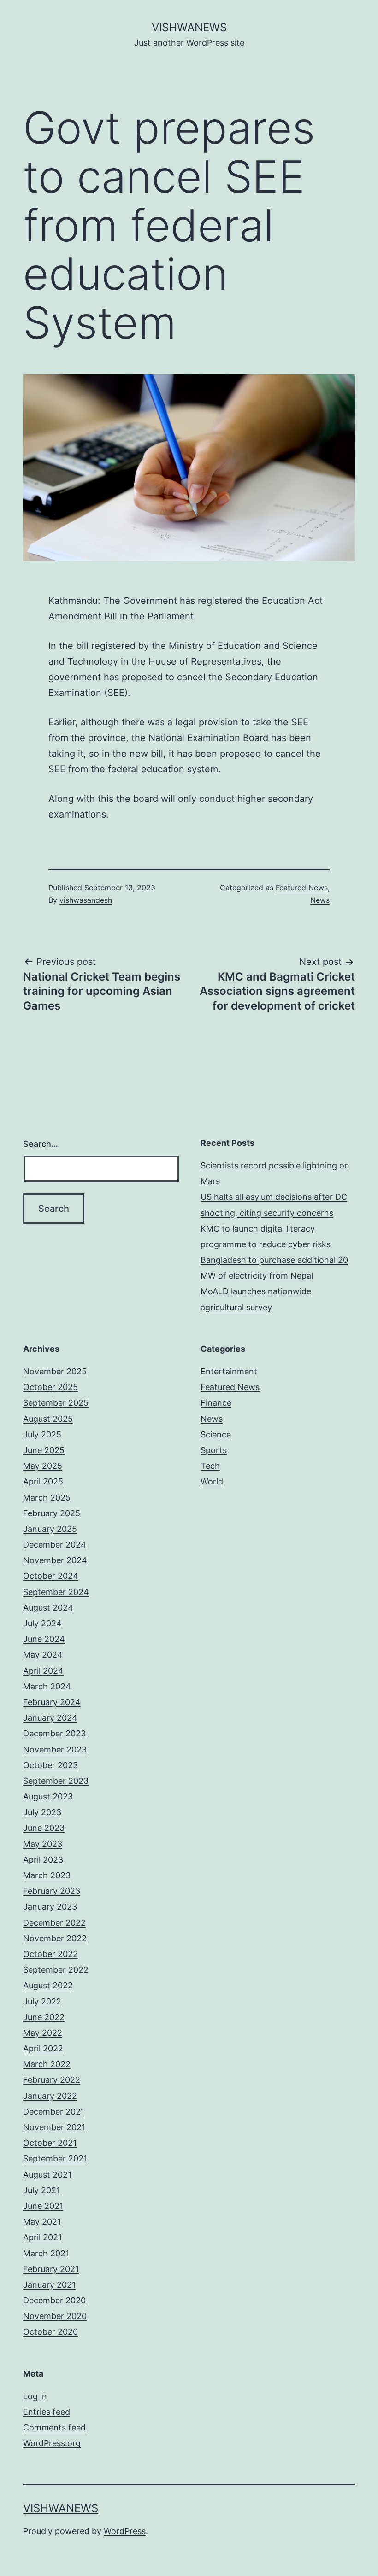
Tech (210, 1466)
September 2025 (56, 1403)
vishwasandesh (86, 900)
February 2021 (51, 2269)
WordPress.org (52, 2443)
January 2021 (49, 2285)
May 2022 (43, 2033)
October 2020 (50, 2332)
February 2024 (52, 1702)
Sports (214, 1450)
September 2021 (55, 2158)
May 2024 (43, 1655)
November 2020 (55, 2316)
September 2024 (56, 1592)
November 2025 (55, 1371)
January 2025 (50, 1529)
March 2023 (47, 1875)
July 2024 (42, 1623)
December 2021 (54, 2112)
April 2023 (43, 1860)
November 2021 (54, 2127)
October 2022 (50, 1954)
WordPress (125, 2531)
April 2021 (42, 2237)
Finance (216, 1403)
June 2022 (44, 2017)
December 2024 (55, 1545)
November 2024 (55, 1560)
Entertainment (229, 1371)
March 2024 (47, 1686)
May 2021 (42, 2222)
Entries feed (47, 2412)
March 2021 (46, 2253)
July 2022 (42, 2001)
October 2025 (50, 1387)
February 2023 (52, 1891)
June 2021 (43, 2206)
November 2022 (55, 1938)
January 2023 (50, 1907)
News (320, 900)
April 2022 (43, 2048)
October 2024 (51, 1576)
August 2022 (48, 1985)
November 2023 (55, 1749)
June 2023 (44, 1828)
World (212, 1481)
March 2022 (47, 2064)
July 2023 (42, 1812)
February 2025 (52, 1513)
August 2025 (48, 1419)
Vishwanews (189, 27)
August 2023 (48, 1796)
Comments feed (54, 2427)
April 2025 (43, 1481)
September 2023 (56, 1781)
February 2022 (52, 2080)
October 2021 (50, 2143)
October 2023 (50, 1765)
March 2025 (47, 1498)
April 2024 (43, 1671)
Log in (35, 2396)
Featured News (302, 888)
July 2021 (41, 2190)
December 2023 (54, 1733)
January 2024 (50, 1718)
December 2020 (54, 2300)
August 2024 (48, 1608)
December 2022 (54, 1923)
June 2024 (44, 1639)
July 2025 (42, 1434)
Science (216, 1434)
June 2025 (44, 1450)
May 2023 (43, 1844)
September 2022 (56, 1970)
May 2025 (43, 1466)
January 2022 (50, 2096)
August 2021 (47, 2175)
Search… (41, 1144)
